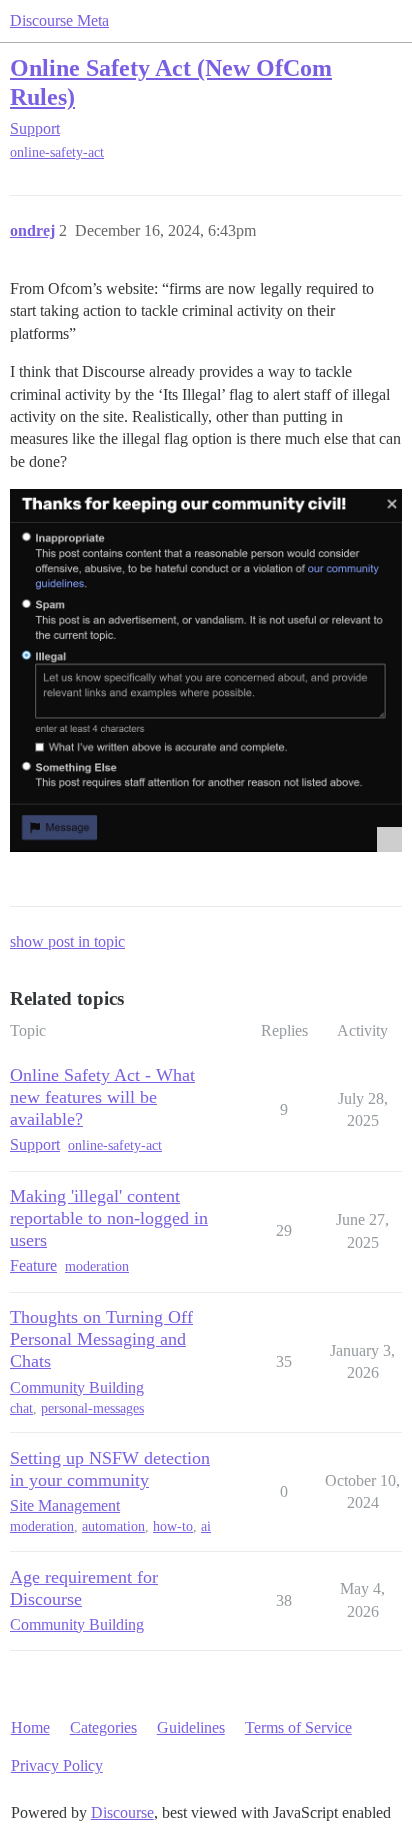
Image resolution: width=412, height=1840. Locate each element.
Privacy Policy (57, 1765)
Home (30, 1727)
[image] (206, 670)
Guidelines (191, 1727)
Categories (103, 1727)
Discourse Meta (59, 20)
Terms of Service (298, 1727)
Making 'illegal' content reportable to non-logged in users (109, 1218)
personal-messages (92, 1408)
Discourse (122, 1812)
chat (21, 1408)
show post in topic (67, 941)
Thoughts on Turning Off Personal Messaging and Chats (101, 1339)
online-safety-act (57, 152)
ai (206, 1526)
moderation (97, 1266)
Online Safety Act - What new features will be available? (102, 1097)
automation (113, 1526)
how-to (173, 1526)
